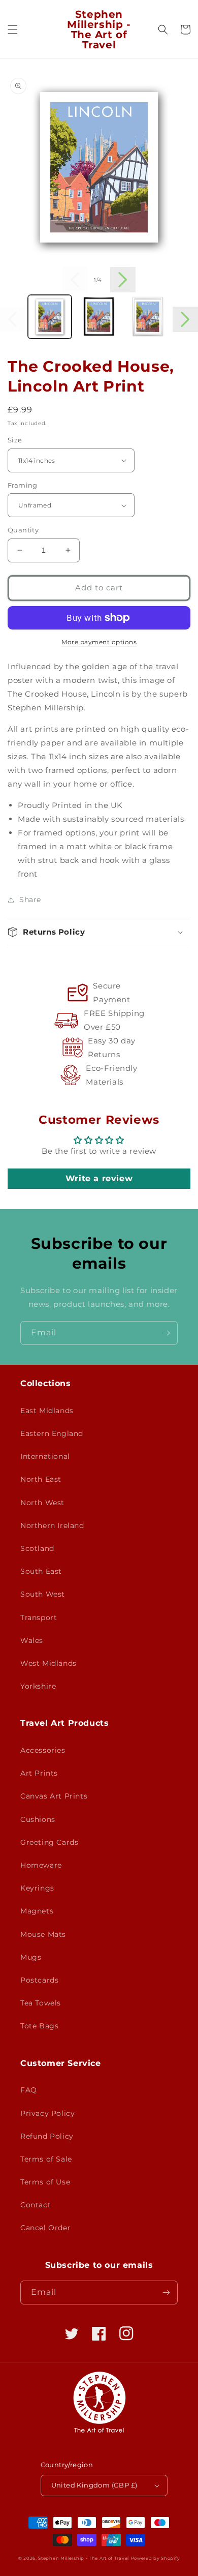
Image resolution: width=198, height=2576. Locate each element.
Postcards (39, 1980)
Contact (36, 2205)
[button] (13, 29)
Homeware (41, 1865)
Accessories (43, 1750)
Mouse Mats (43, 1934)
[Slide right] (123, 280)
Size (15, 440)
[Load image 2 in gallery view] (98, 317)
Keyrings (37, 1888)
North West (42, 1503)
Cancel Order (45, 2228)
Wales (32, 1640)
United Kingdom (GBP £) (94, 2485)
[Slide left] (75, 280)
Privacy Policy (47, 2113)
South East (41, 1571)
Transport (39, 1618)
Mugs (31, 1957)
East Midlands (47, 1411)
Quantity (23, 530)
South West (43, 1594)
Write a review (99, 1178)
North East (41, 1479)
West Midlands (48, 1663)
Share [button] (30, 900)
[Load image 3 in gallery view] (148, 317)
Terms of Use (45, 2182)
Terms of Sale (46, 2159)
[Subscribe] (166, 1333)
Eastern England (52, 1433)
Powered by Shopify (156, 2558)
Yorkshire (38, 1686)
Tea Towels (41, 2003)
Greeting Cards (49, 1842)
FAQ (29, 2090)
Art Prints (39, 1773)
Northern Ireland (52, 1525)
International (45, 1456)
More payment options (99, 642)
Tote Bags (39, 2026)
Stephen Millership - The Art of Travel (84, 2558)
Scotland (37, 1548)
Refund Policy (47, 2136)
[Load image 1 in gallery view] (50, 317)
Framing (23, 485)
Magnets (37, 1911)
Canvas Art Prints (54, 1796)
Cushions (38, 1819)
